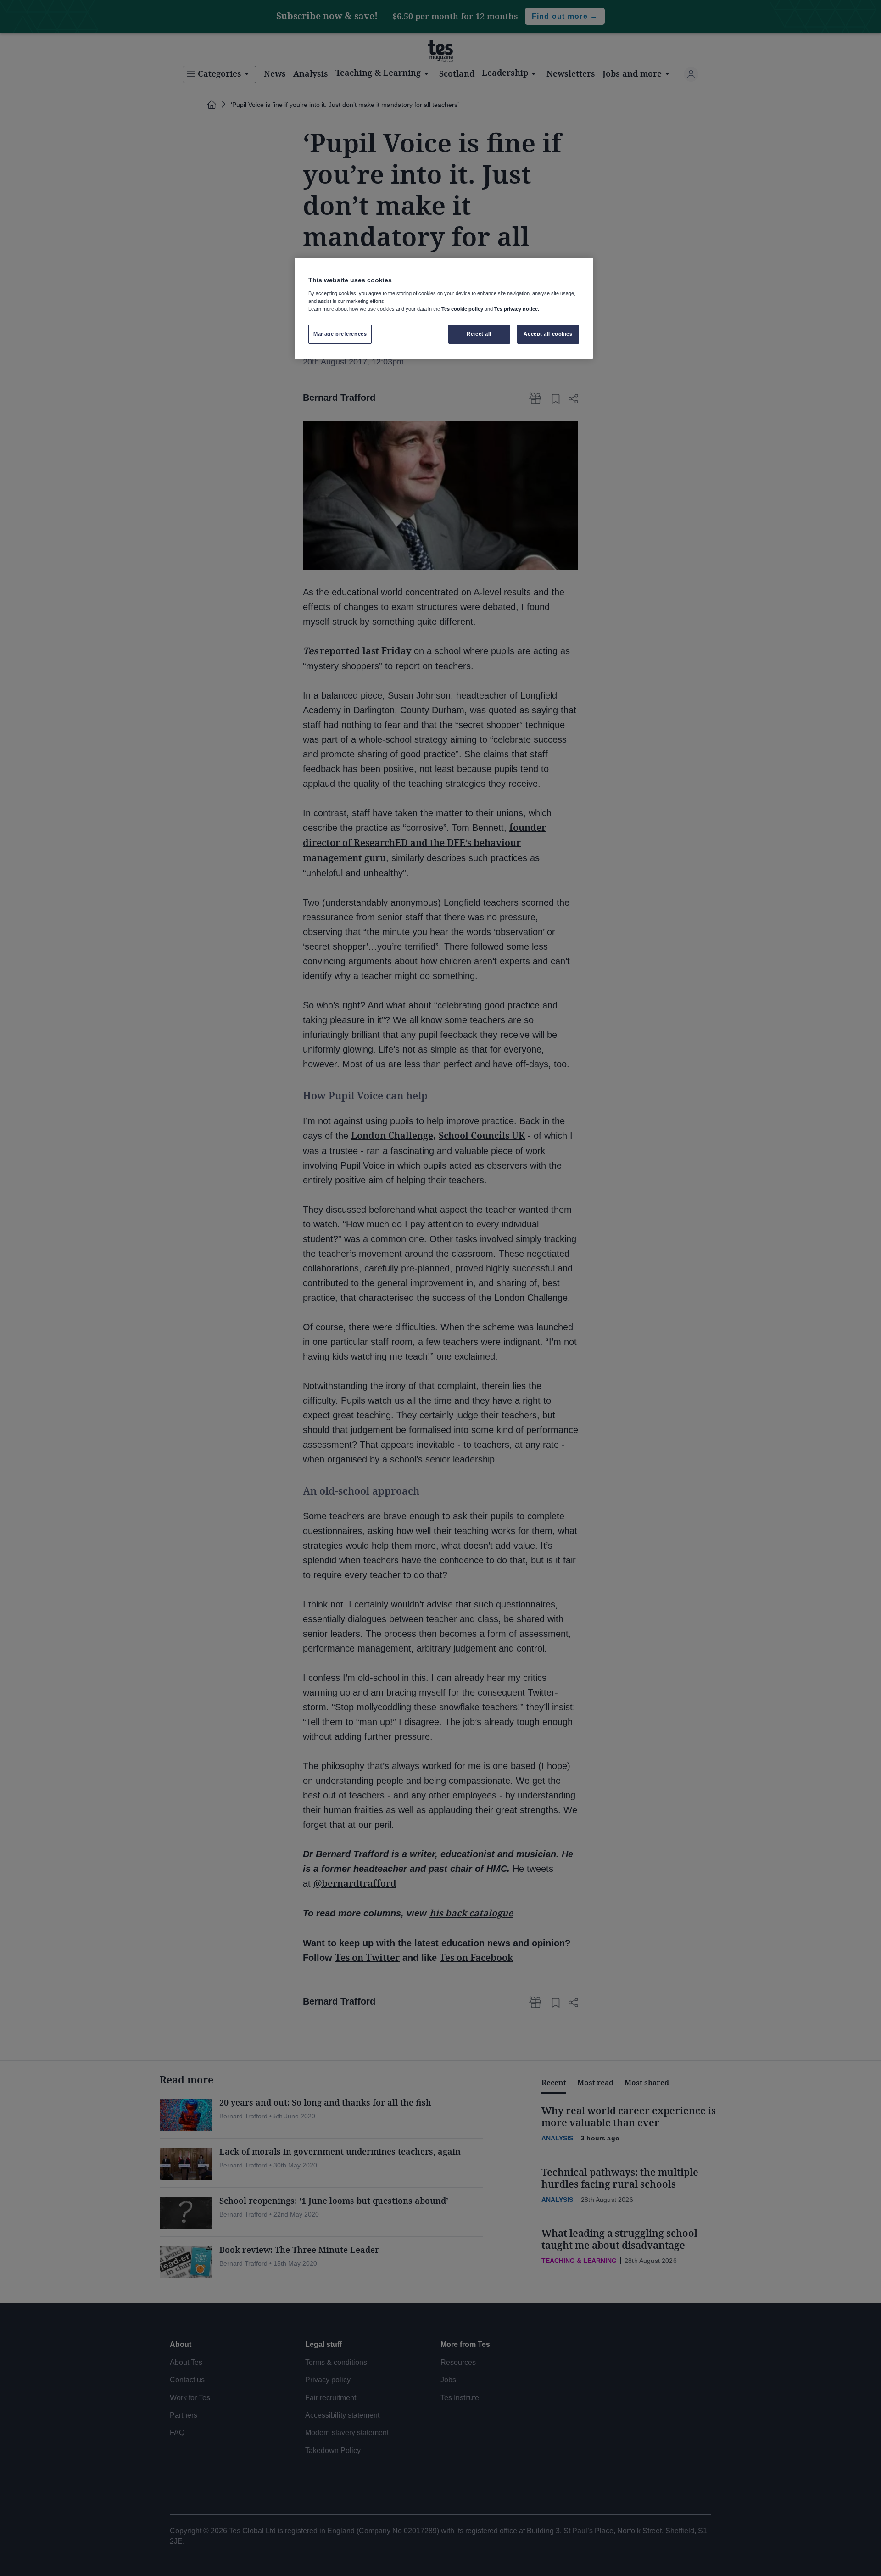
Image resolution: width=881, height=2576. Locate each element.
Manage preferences (340, 334)
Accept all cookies (548, 334)
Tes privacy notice (516, 309)
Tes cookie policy (462, 309)
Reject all (479, 334)
